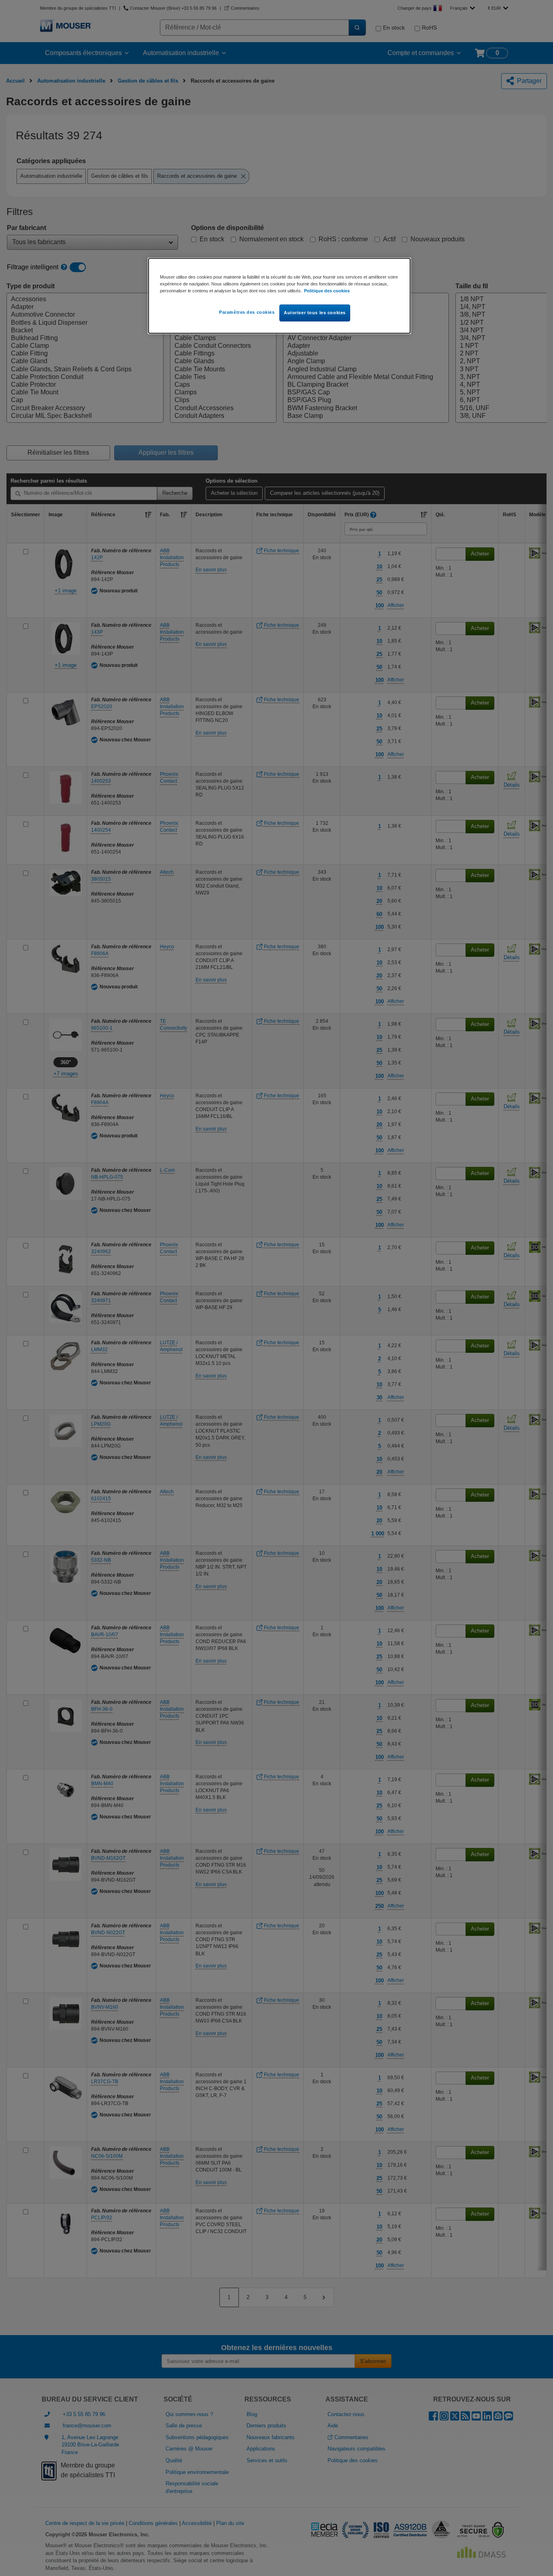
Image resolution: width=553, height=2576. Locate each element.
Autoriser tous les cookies (315, 313)
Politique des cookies (327, 291)
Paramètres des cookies (247, 312)
